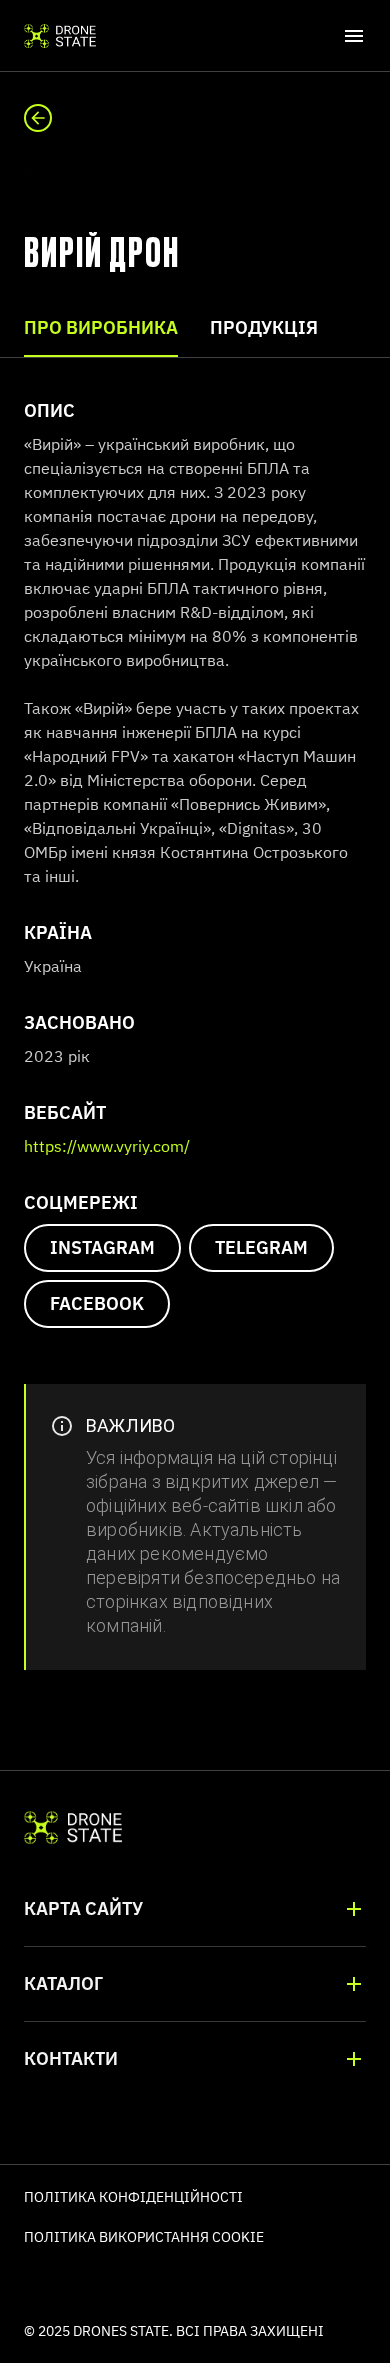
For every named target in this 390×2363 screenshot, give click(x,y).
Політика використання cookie (144, 2237)
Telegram (261, 1247)
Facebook (97, 1303)
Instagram (102, 1247)
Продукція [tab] (264, 327)
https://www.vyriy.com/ (107, 1146)
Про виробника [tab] (101, 327)
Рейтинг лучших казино (81, 2275)
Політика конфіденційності (133, 2197)
